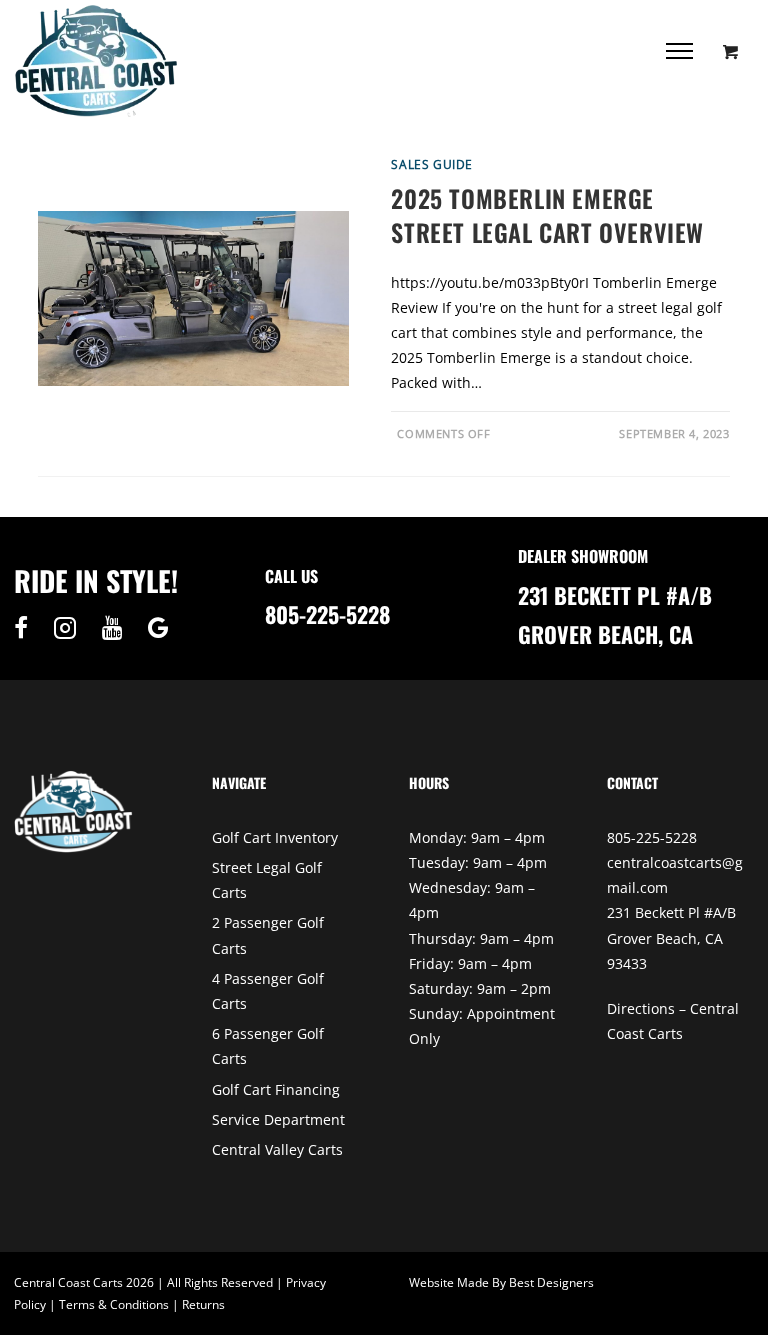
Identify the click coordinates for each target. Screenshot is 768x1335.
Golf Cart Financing (276, 1089)
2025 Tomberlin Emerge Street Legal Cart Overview (547, 215)
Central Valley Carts (277, 1149)
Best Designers (551, 1282)
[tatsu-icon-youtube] (117, 628)
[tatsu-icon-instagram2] (70, 628)
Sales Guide (432, 164)
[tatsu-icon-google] (158, 628)
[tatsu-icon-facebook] (26, 628)
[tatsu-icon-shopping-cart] (731, 51)
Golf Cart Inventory (275, 837)
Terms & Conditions (114, 1304)
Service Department (278, 1119)
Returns (203, 1304)
